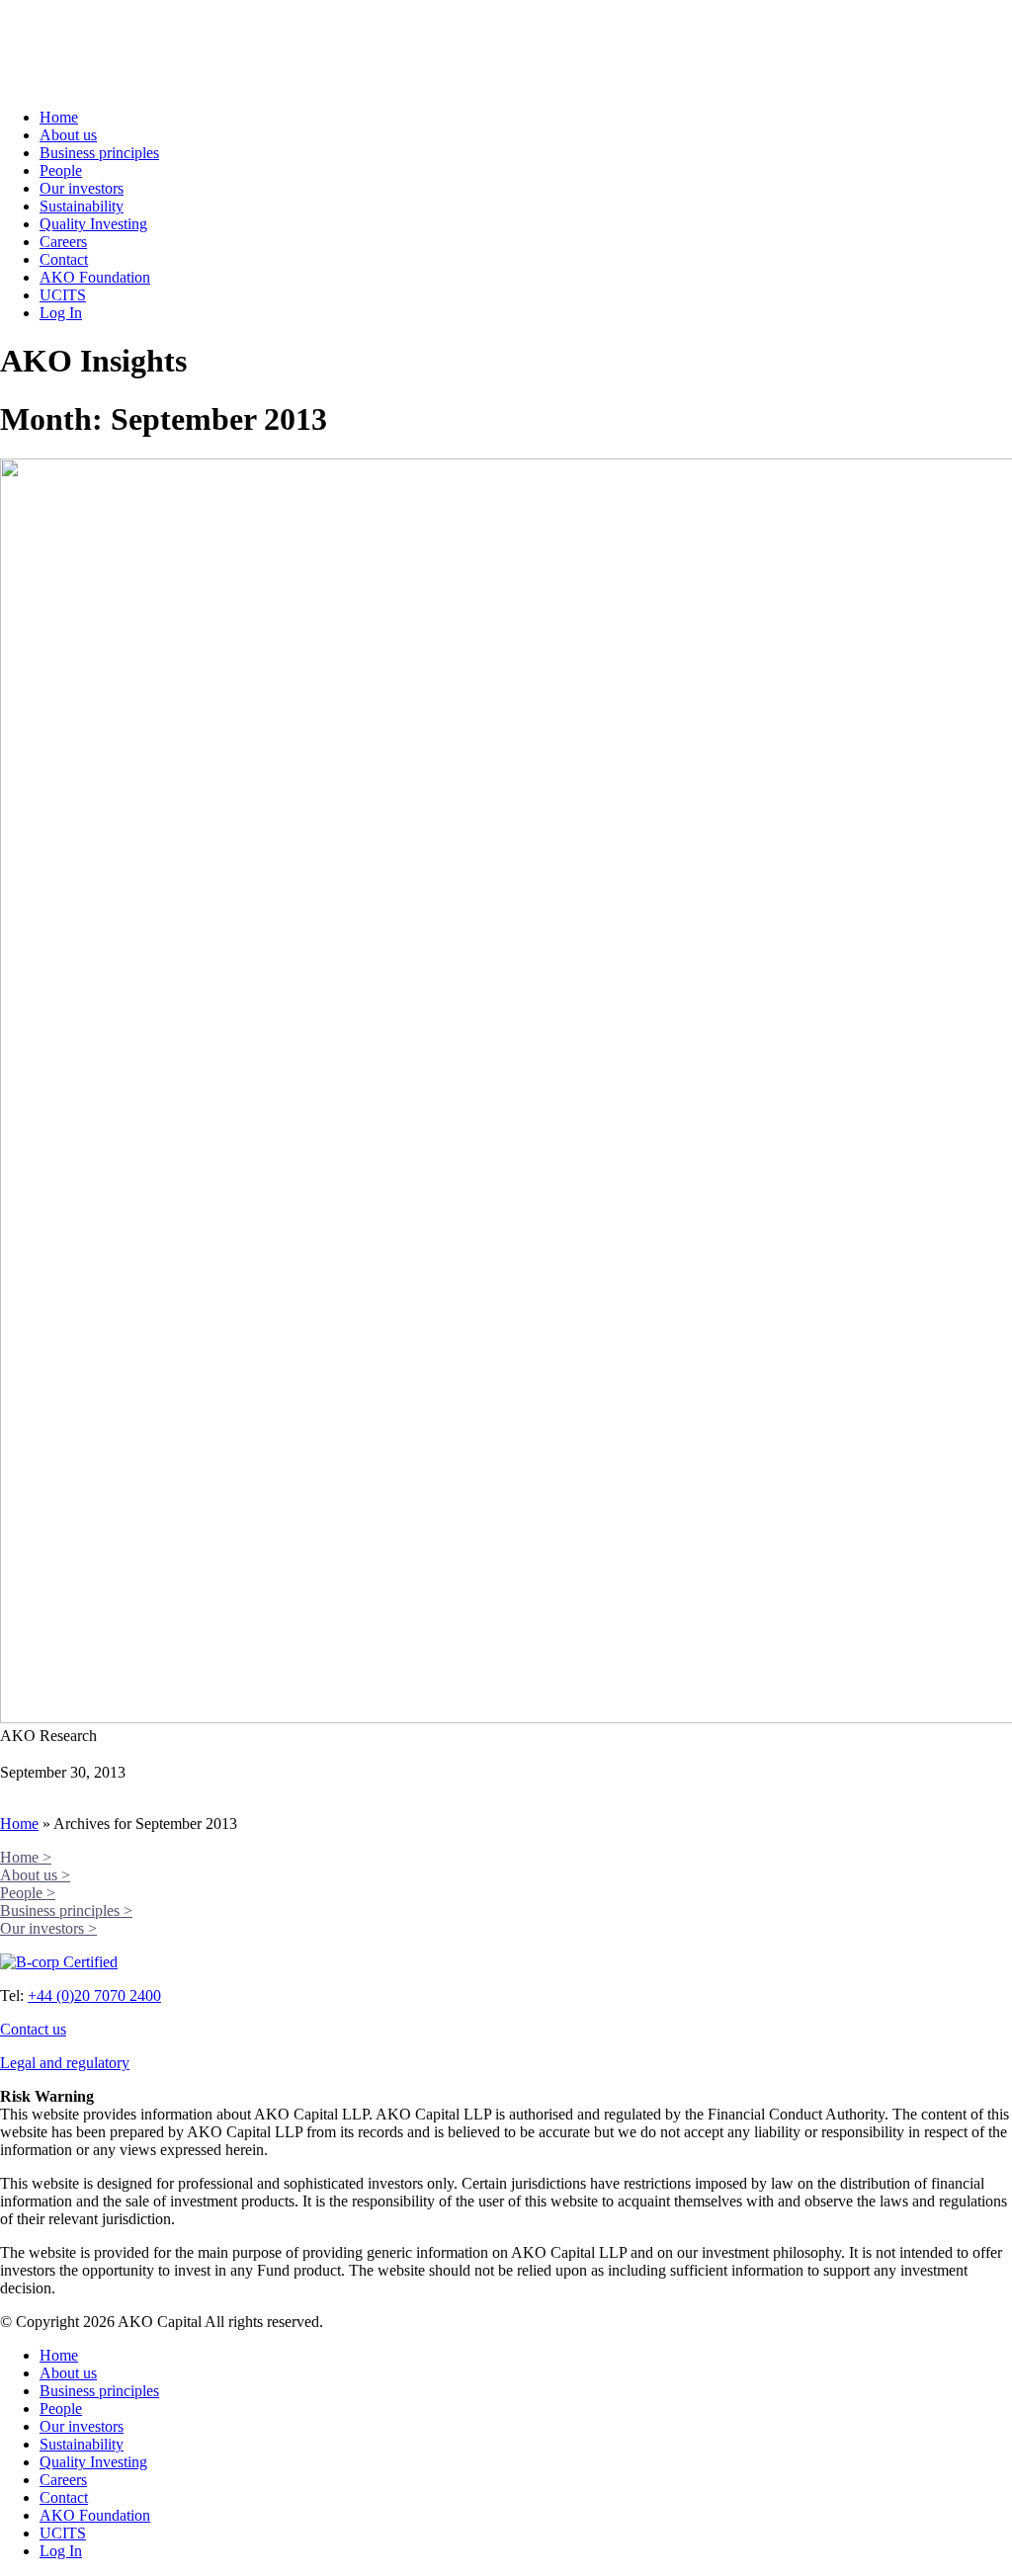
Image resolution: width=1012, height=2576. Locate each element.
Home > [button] (26, 1857)
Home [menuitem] (59, 2355)
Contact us (33, 2029)
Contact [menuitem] (64, 2497)
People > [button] (28, 1893)
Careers (63, 242)
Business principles (99, 153)
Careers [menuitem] (63, 2480)
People (61, 170)
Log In (61, 313)
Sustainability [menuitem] (82, 2444)
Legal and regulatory (65, 2063)
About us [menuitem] (68, 2373)
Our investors (82, 188)
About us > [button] (35, 1875)
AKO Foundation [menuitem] (95, 2515)
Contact (64, 259)
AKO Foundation (95, 277)
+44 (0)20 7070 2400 (94, 1995)
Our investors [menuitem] (82, 2426)
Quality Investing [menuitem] (93, 2462)
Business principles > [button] (66, 1911)
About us (68, 135)
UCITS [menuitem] (63, 2533)
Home (59, 117)
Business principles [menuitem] (99, 2391)
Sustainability (82, 206)
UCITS (63, 295)
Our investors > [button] (48, 1928)
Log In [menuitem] (61, 2551)
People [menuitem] (61, 2409)
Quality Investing (93, 224)
